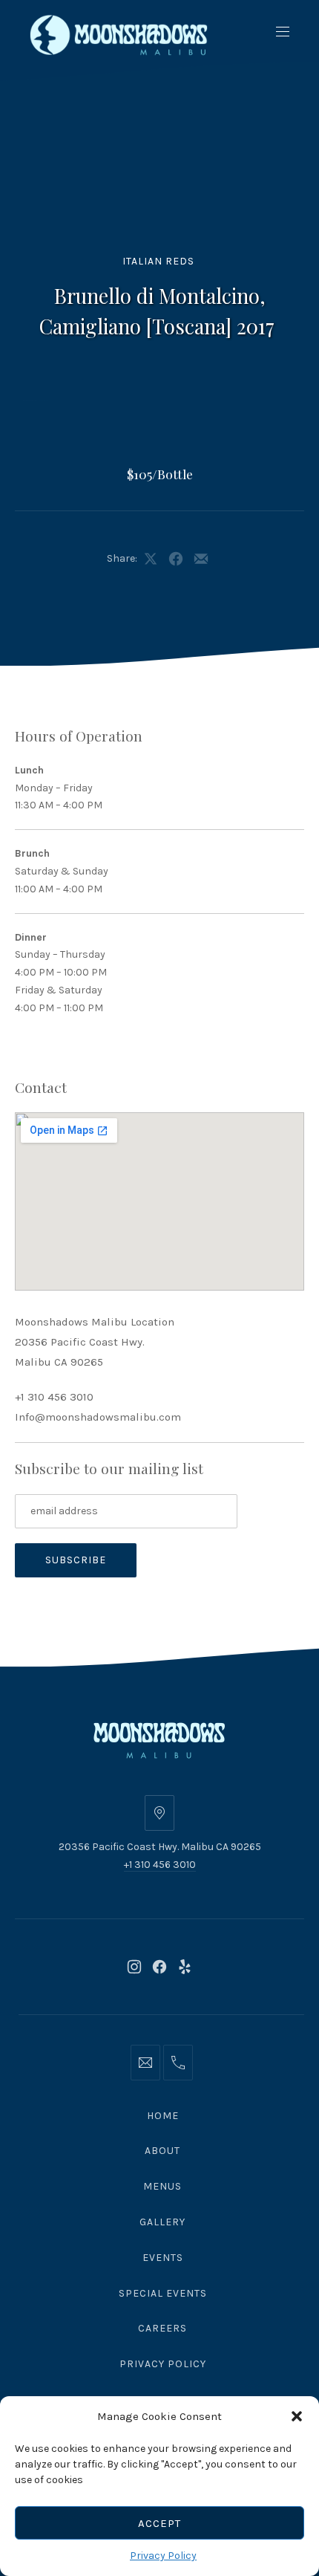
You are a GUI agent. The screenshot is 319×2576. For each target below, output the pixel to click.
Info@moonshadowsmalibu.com (98, 1417)
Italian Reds (158, 261)
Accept (159, 2523)
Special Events (163, 2293)
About (162, 2151)
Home (163, 2116)
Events (163, 2258)
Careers (162, 2328)
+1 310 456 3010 (54, 1397)
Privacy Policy (163, 2556)
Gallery (162, 2222)
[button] (297, 2416)
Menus (162, 2186)
